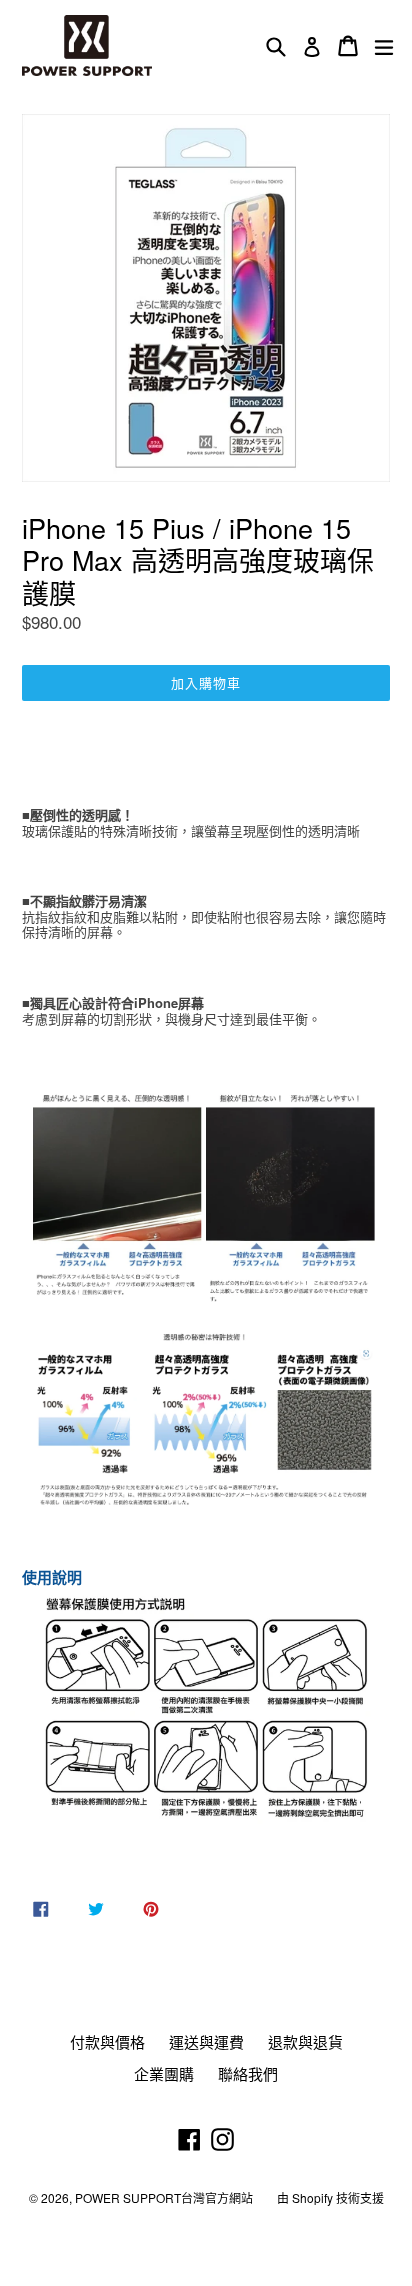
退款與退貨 (305, 2041)
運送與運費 (206, 2041)
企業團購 (164, 2073)
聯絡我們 (248, 2073)
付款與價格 (107, 2041)
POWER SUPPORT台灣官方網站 (164, 2197)
